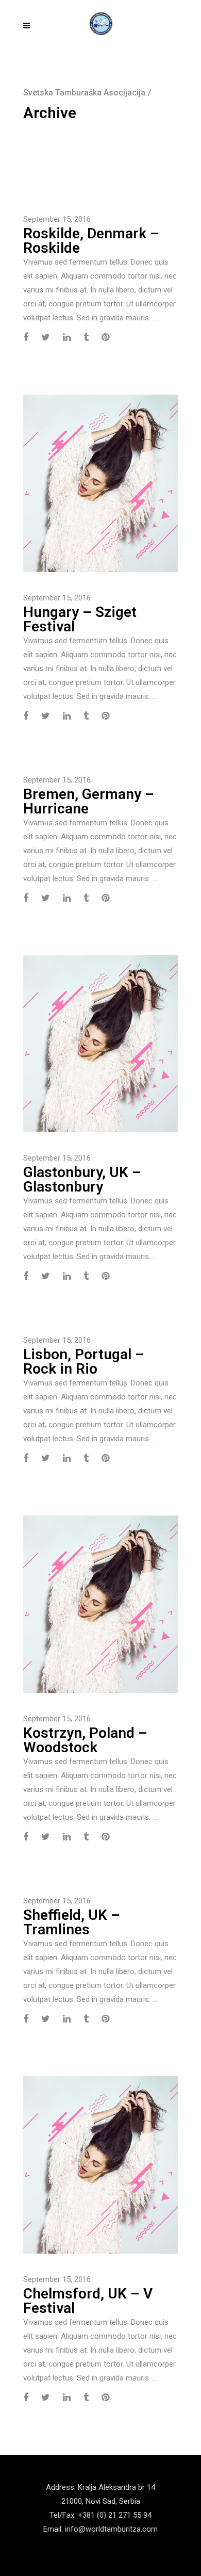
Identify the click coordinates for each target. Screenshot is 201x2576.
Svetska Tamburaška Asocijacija (84, 93)
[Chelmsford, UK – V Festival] (100, 2164)
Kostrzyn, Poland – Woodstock (85, 1740)
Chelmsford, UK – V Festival (88, 2301)
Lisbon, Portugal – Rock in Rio (84, 1362)
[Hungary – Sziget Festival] (100, 483)
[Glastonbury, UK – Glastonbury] (100, 1043)
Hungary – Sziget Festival (80, 619)
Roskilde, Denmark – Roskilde (91, 241)
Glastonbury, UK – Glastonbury (82, 1179)
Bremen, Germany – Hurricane (89, 801)
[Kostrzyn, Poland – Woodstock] (100, 1604)
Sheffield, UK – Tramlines (72, 1922)
